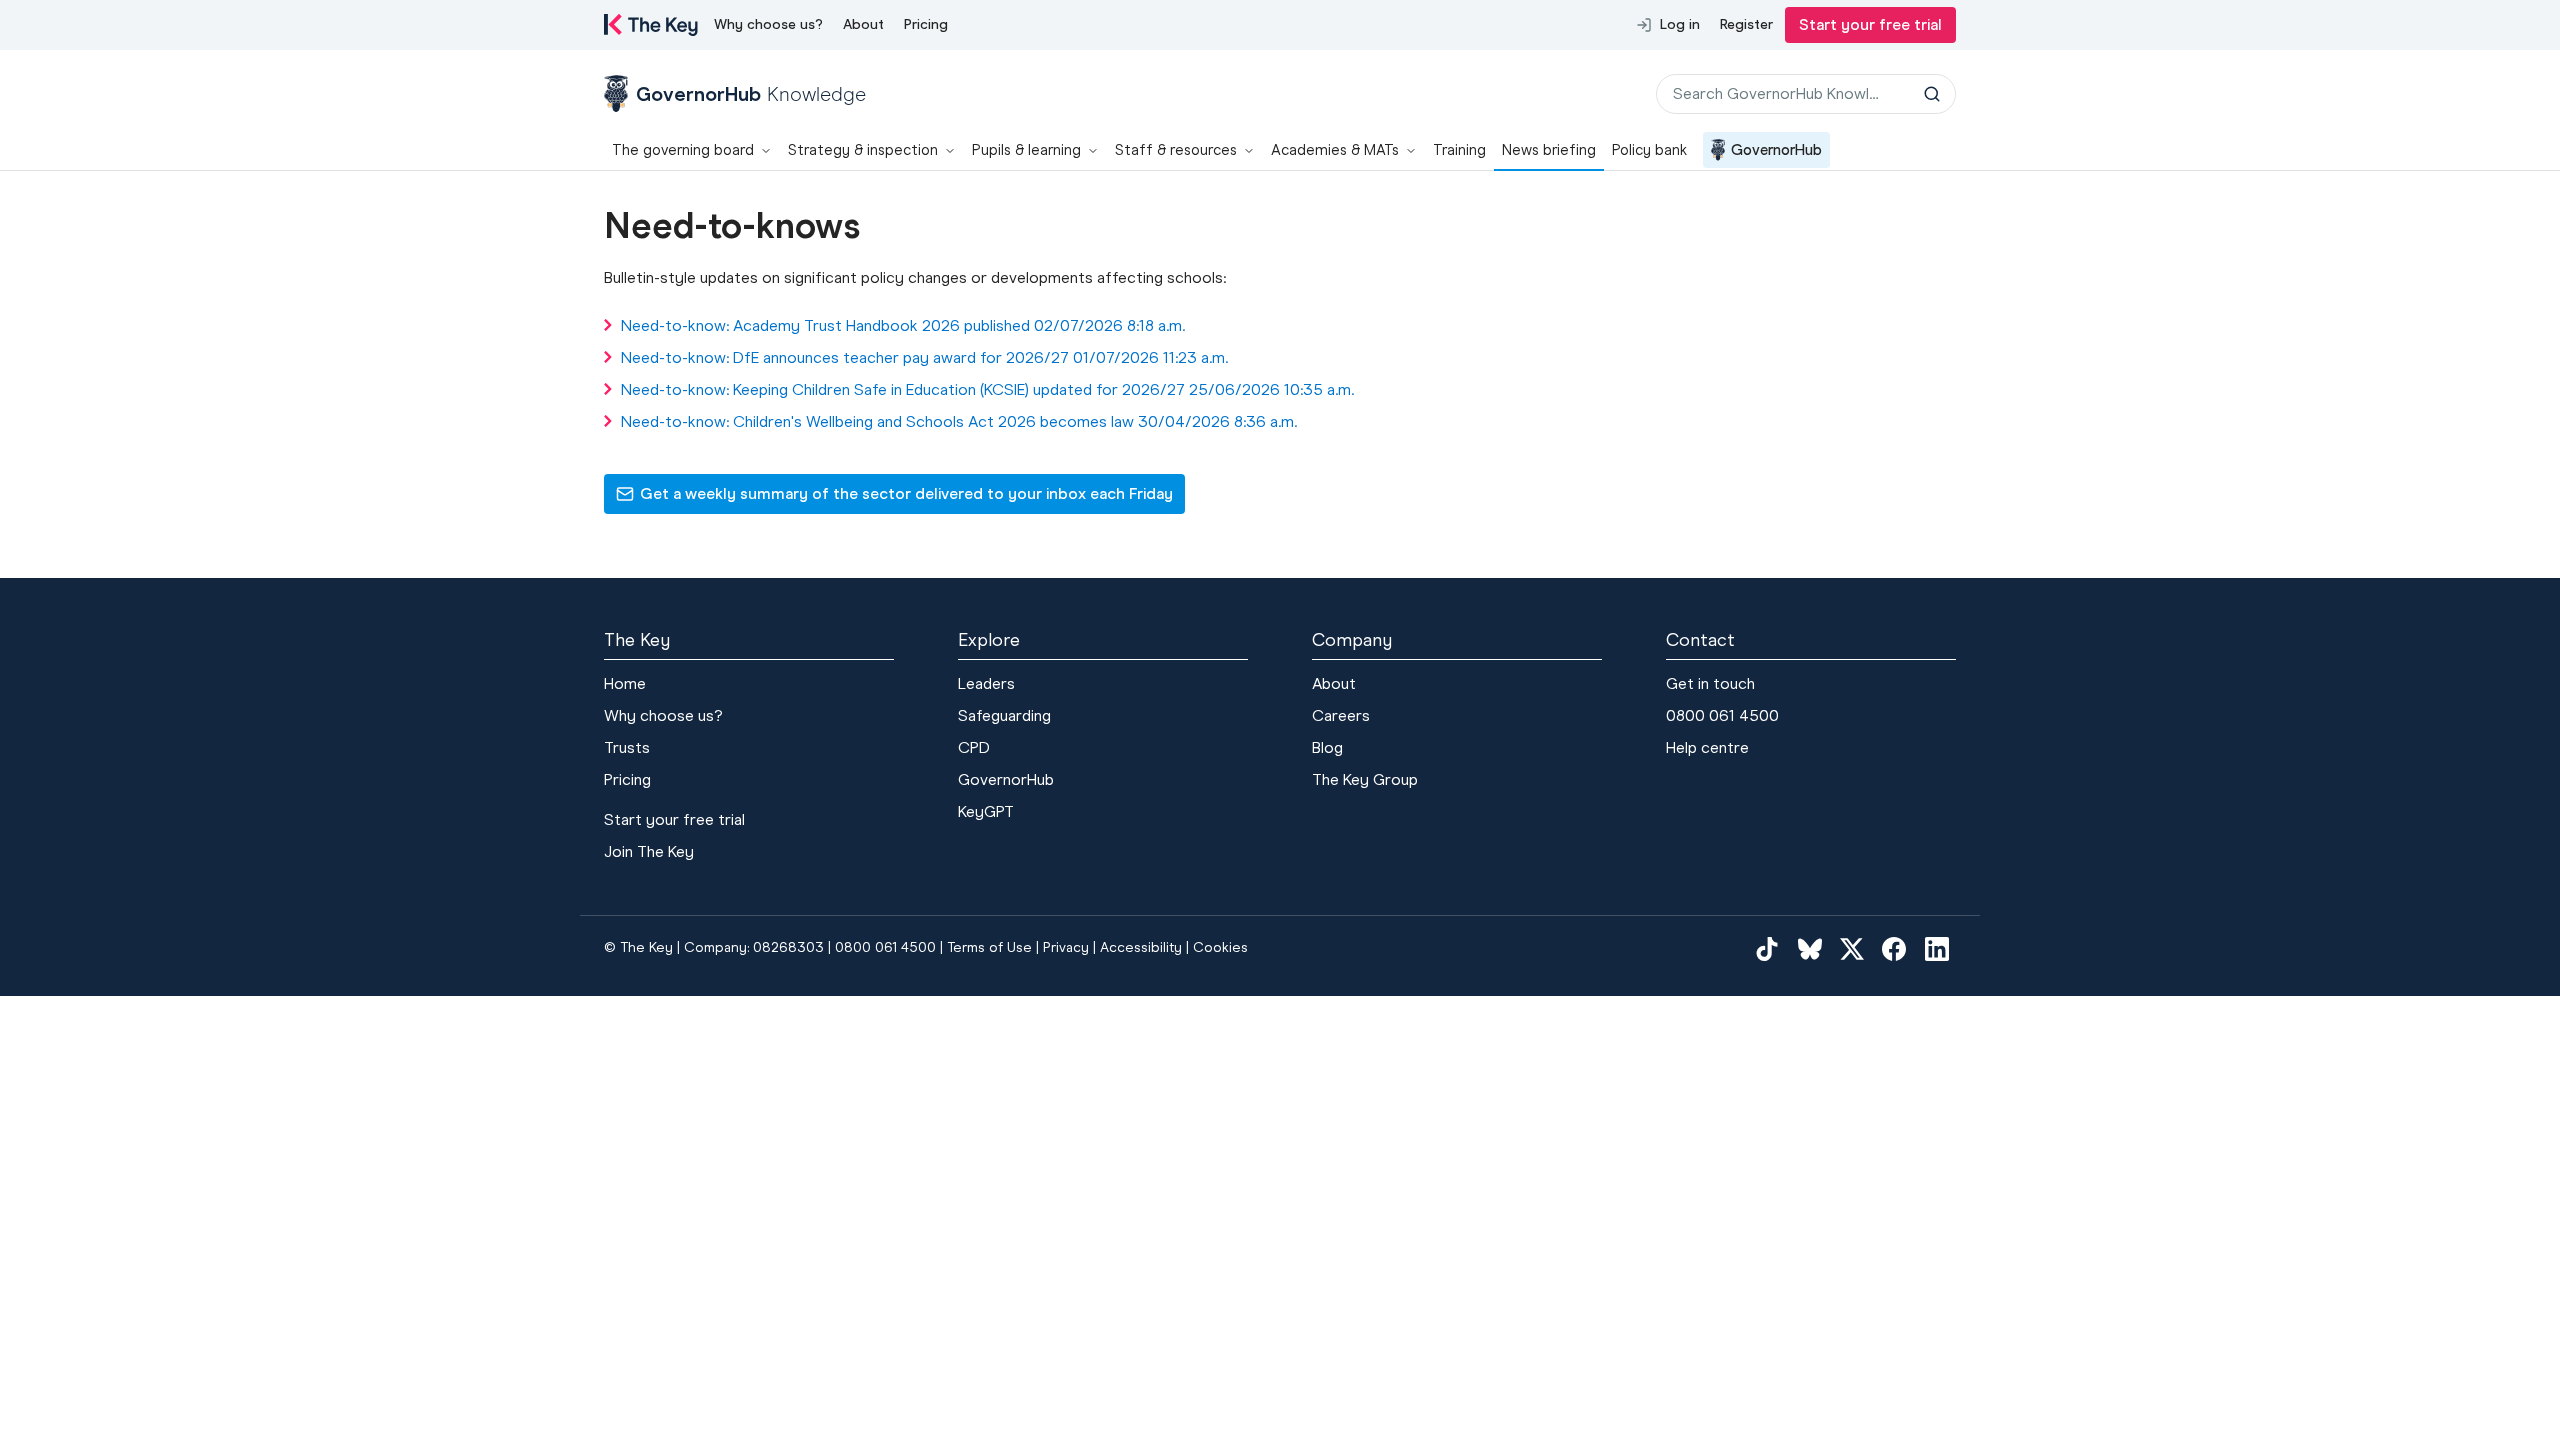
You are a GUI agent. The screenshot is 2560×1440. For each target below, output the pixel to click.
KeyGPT (986, 811)
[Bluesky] (1810, 948)
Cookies (1220, 947)
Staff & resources (1176, 150)
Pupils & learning (1026, 150)
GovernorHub (1776, 150)
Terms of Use (989, 947)
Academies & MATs (1335, 150)
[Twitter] (1852, 948)
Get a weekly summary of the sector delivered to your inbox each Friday (894, 499)
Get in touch (1710, 683)
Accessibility (1141, 947)
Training (1459, 150)
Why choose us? (768, 24)
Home (625, 683)
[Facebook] (1894, 948)
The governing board (683, 150)
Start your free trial (1870, 24)
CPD (974, 747)
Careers (1341, 715)
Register (1746, 24)
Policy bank (1649, 150)
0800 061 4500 (1722, 715)
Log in (1680, 24)
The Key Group (1365, 779)
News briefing (1549, 150)
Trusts (627, 747)
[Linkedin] (1937, 948)
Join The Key (649, 851)
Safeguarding (1004, 715)
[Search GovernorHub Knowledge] (1932, 94)
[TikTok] (1767, 948)
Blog (1327, 747)
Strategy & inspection (863, 150)
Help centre (1707, 747)
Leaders (986, 683)
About (863, 24)
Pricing (926, 24)
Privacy (1066, 947)
